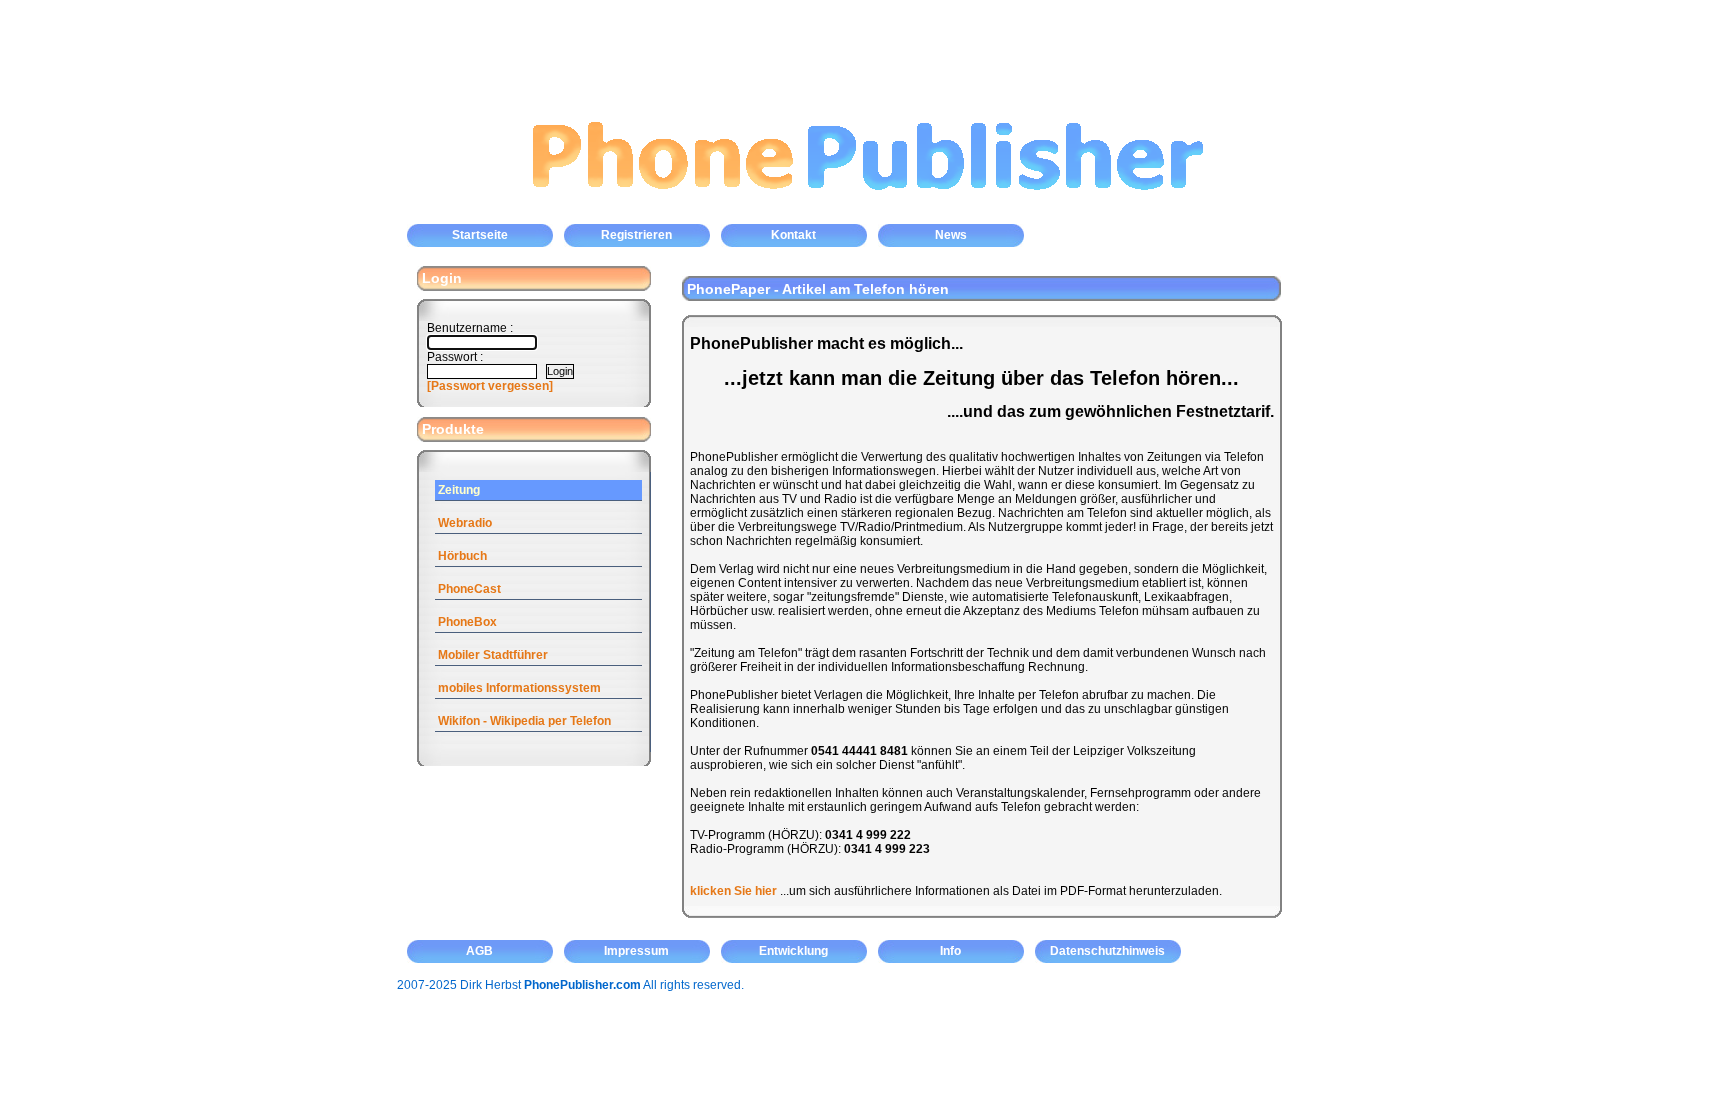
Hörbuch (462, 556)
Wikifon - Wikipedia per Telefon (524, 721)
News (951, 235)
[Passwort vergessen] (490, 386)
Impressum (636, 951)
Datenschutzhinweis (1107, 951)
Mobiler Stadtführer (493, 655)
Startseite (480, 235)
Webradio (465, 523)
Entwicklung (793, 951)
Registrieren (636, 235)
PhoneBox (467, 622)
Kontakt (793, 235)
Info (950, 951)
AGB (479, 951)
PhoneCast (469, 589)
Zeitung (459, 490)
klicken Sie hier (733, 891)
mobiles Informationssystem (519, 688)
